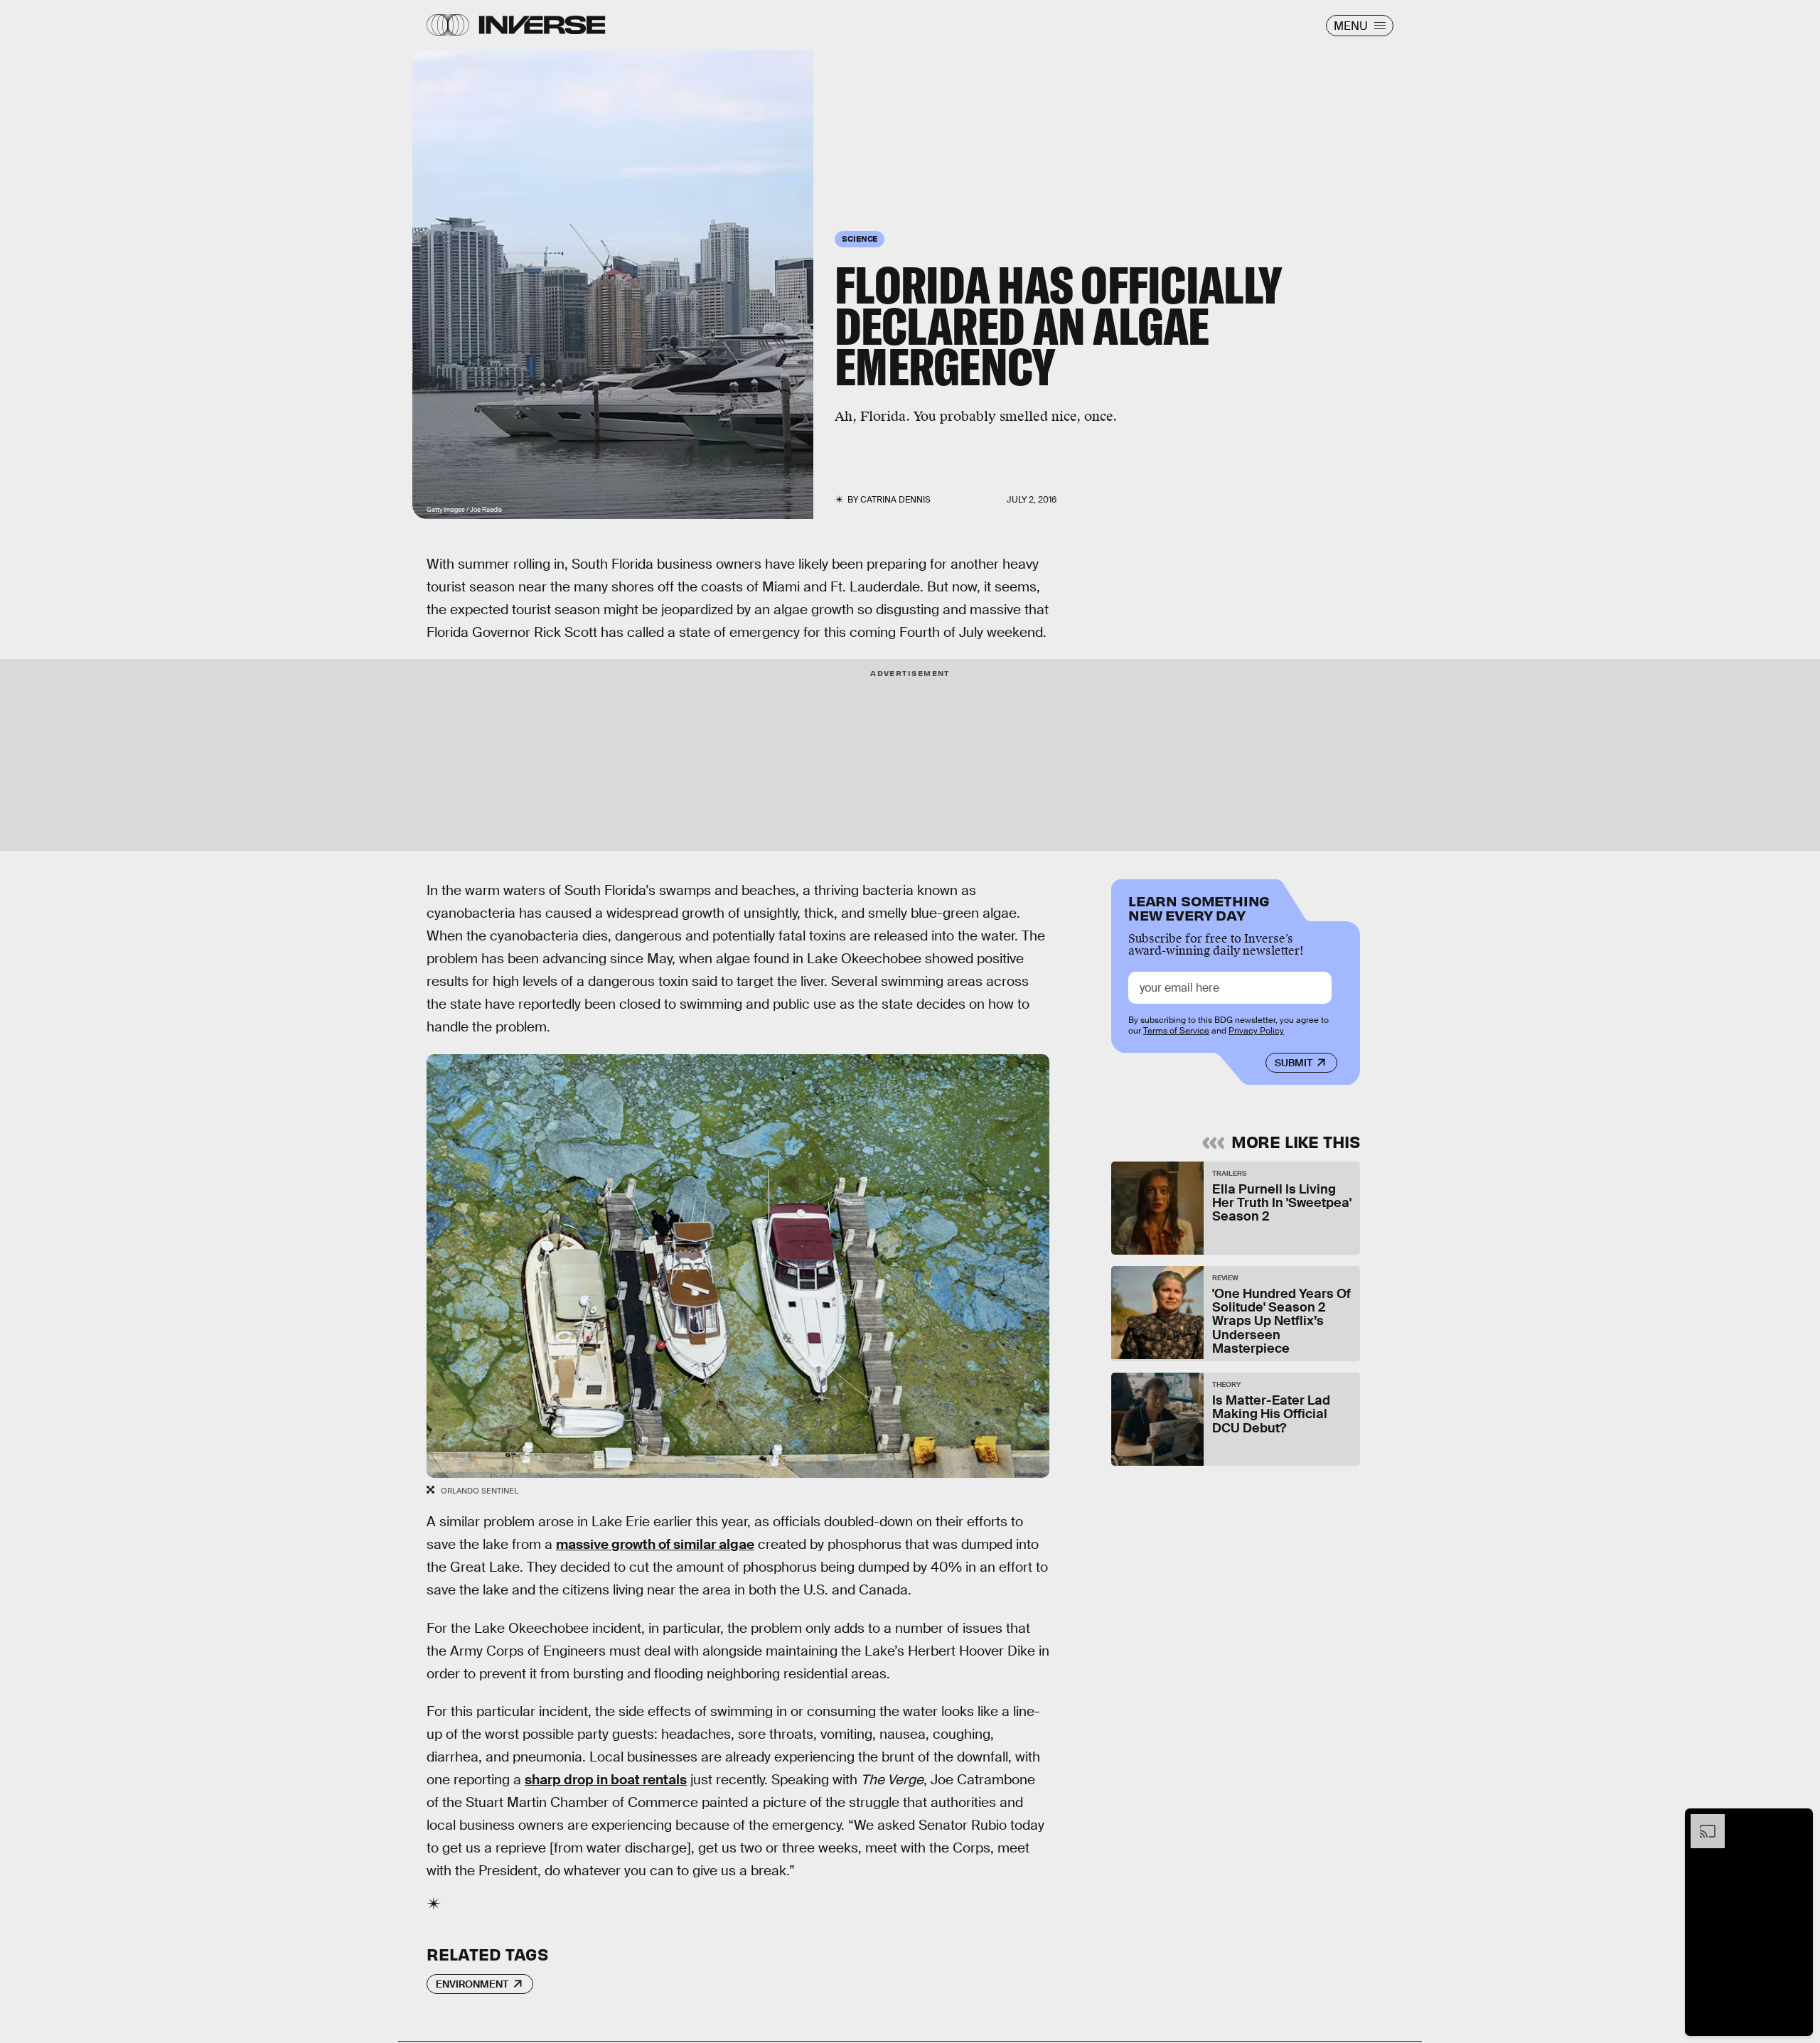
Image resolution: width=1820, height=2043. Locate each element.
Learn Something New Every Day (1199, 907)
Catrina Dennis (895, 500)
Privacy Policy (1256, 1031)
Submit (1294, 1063)
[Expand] (1701, 1821)
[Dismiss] (1797, 1821)
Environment (472, 1984)
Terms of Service (1176, 1031)
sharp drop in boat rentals (606, 1780)
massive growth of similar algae (655, 1544)
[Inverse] (542, 25)
